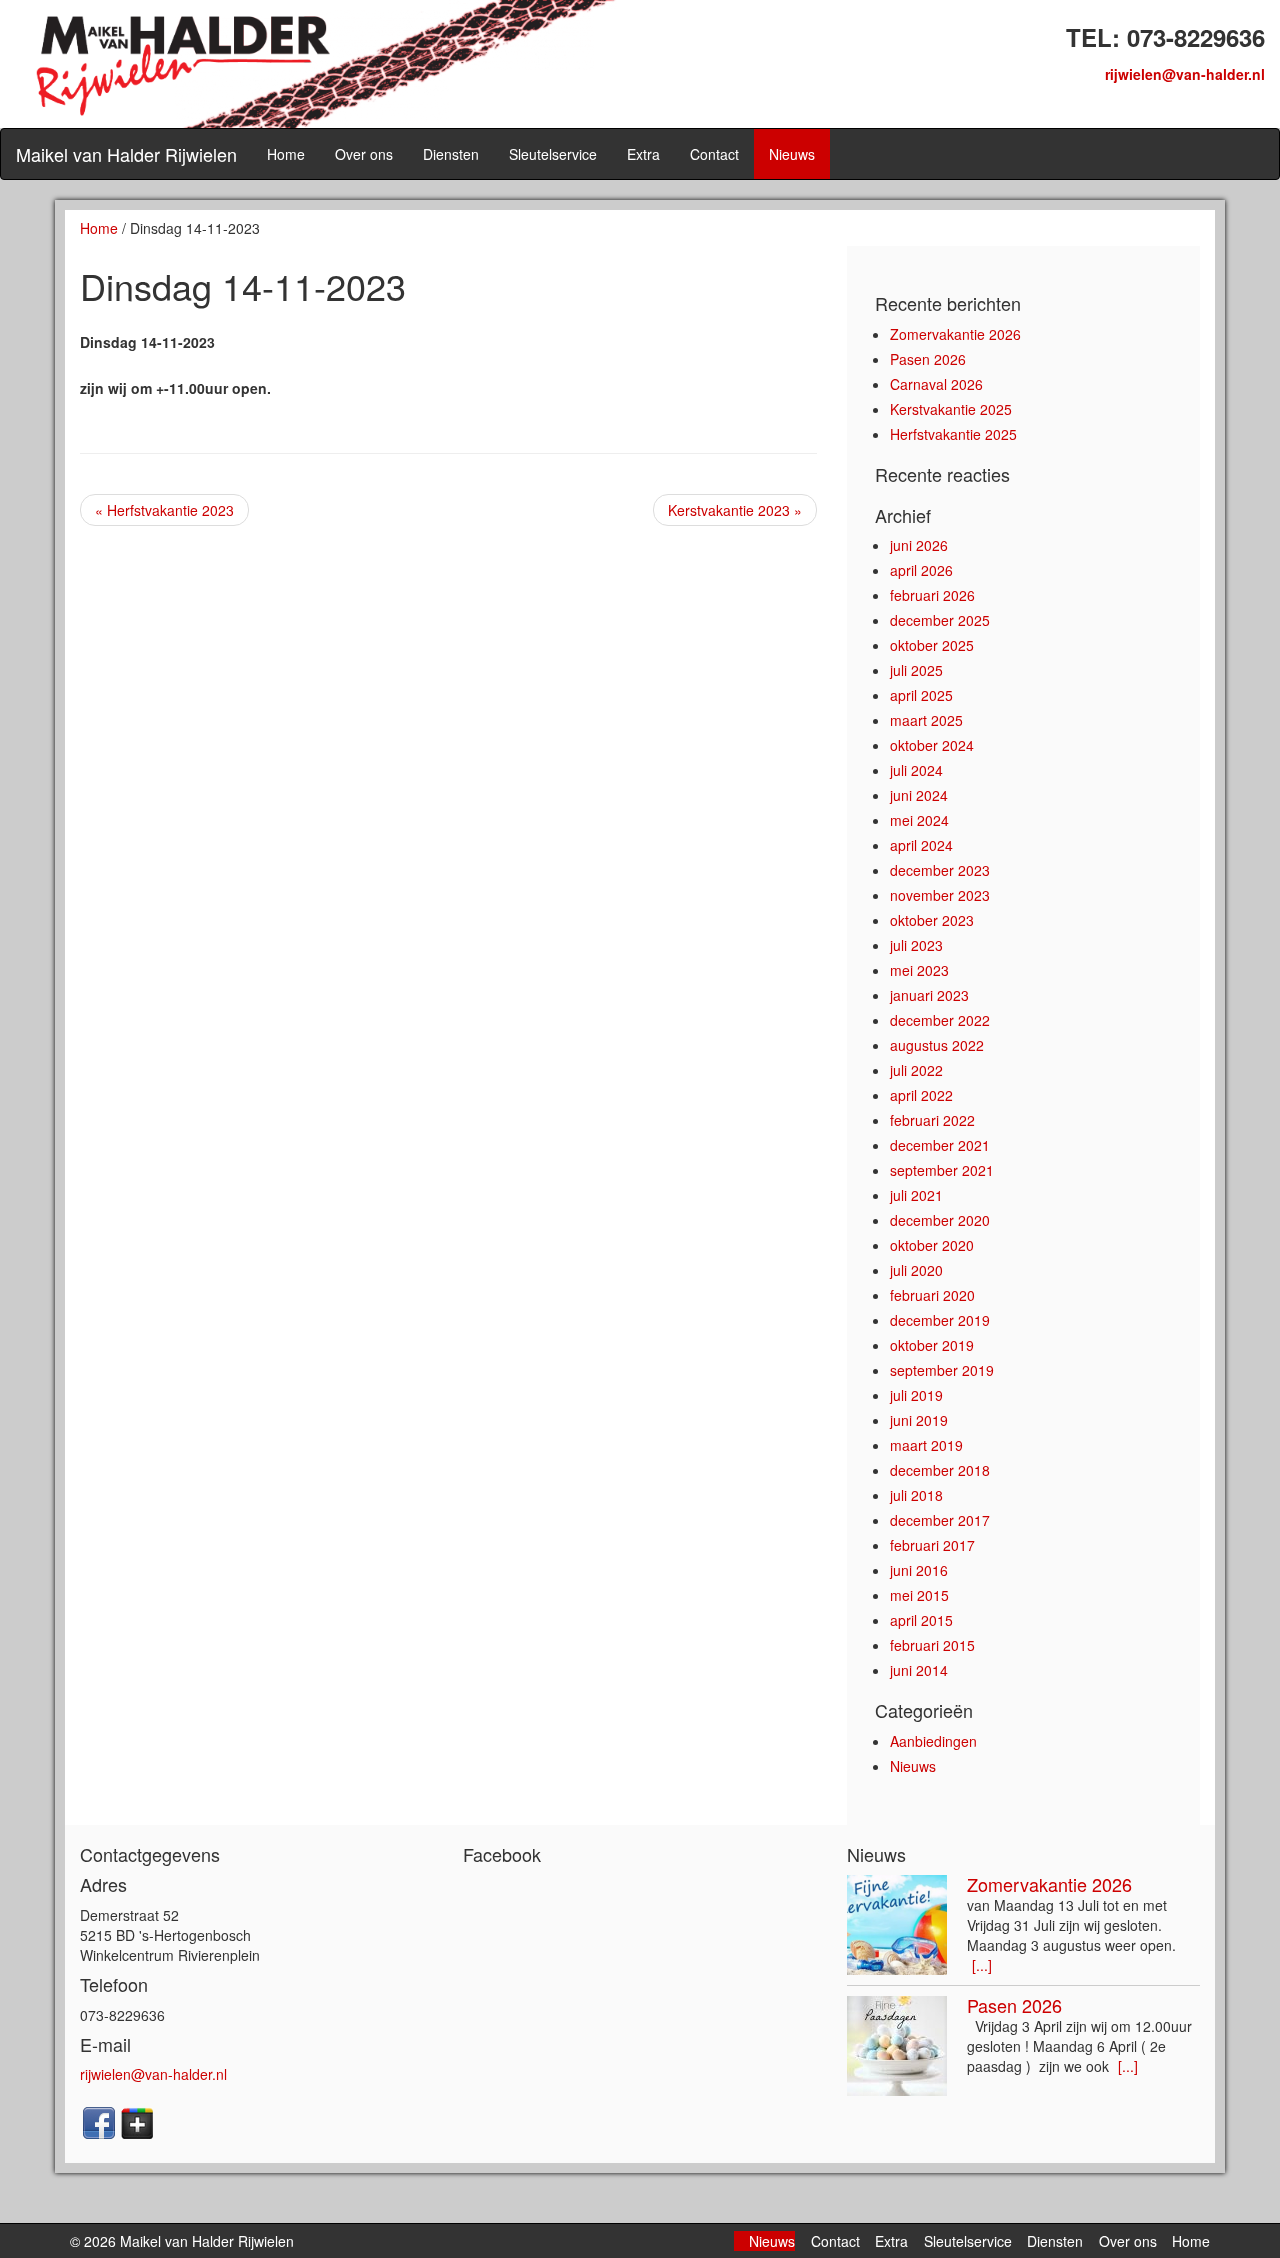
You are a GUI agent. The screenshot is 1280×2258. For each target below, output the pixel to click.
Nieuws (792, 154)
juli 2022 (916, 1070)
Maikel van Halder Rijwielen (126, 154)
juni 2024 (919, 795)
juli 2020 (916, 1270)
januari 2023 (929, 995)
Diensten (451, 154)
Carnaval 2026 (936, 384)
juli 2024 (916, 770)
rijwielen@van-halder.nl (1185, 74)
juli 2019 (916, 1395)
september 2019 (942, 1370)
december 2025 (940, 620)
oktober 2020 (932, 1245)
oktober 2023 (932, 920)
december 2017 (940, 1520)
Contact (714, 154)
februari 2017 (932, 1545)
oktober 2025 (932, 645)
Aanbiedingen (933, 1741)
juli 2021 (916, 1195)
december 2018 (940, 1470)
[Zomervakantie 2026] (897, 1925)
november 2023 (940, 895)
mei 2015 (919, 1595)
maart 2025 (926, 720)
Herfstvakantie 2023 (164, 510)
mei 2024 (919, 820)
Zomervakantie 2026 (955, 334)
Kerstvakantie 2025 (951, 409)
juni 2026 (919, 545)
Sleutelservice (553, 154)
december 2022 (940, 1020)
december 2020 (940, 1220)
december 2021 (940, 1145)
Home (286, 154)
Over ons (364, 154)
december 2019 (940, 1320)
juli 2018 (916, 1495)
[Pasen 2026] (897, 2046)
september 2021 (942, 1170)
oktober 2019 (932, 1345)
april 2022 (921, 1095)
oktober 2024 (932, 745)
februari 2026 (932, 595)
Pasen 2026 (928, 359)
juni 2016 (919, 1570)
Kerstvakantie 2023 (735, 510)
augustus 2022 (937, 1045)
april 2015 (921, 1620)
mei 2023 (919, 970)
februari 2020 (932, 1295)
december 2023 (940, 870)
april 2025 (921, 695)
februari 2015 (932, 1645)
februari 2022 (932, 1120)
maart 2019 (926, 1445)
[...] (982, 1965)
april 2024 (921, 845)
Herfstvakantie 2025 (953, 434)
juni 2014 (919, 1670)
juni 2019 (919, 1420)
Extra (643, 154)
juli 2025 (916, 670)
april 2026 (921, 570)
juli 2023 (916, 945)
